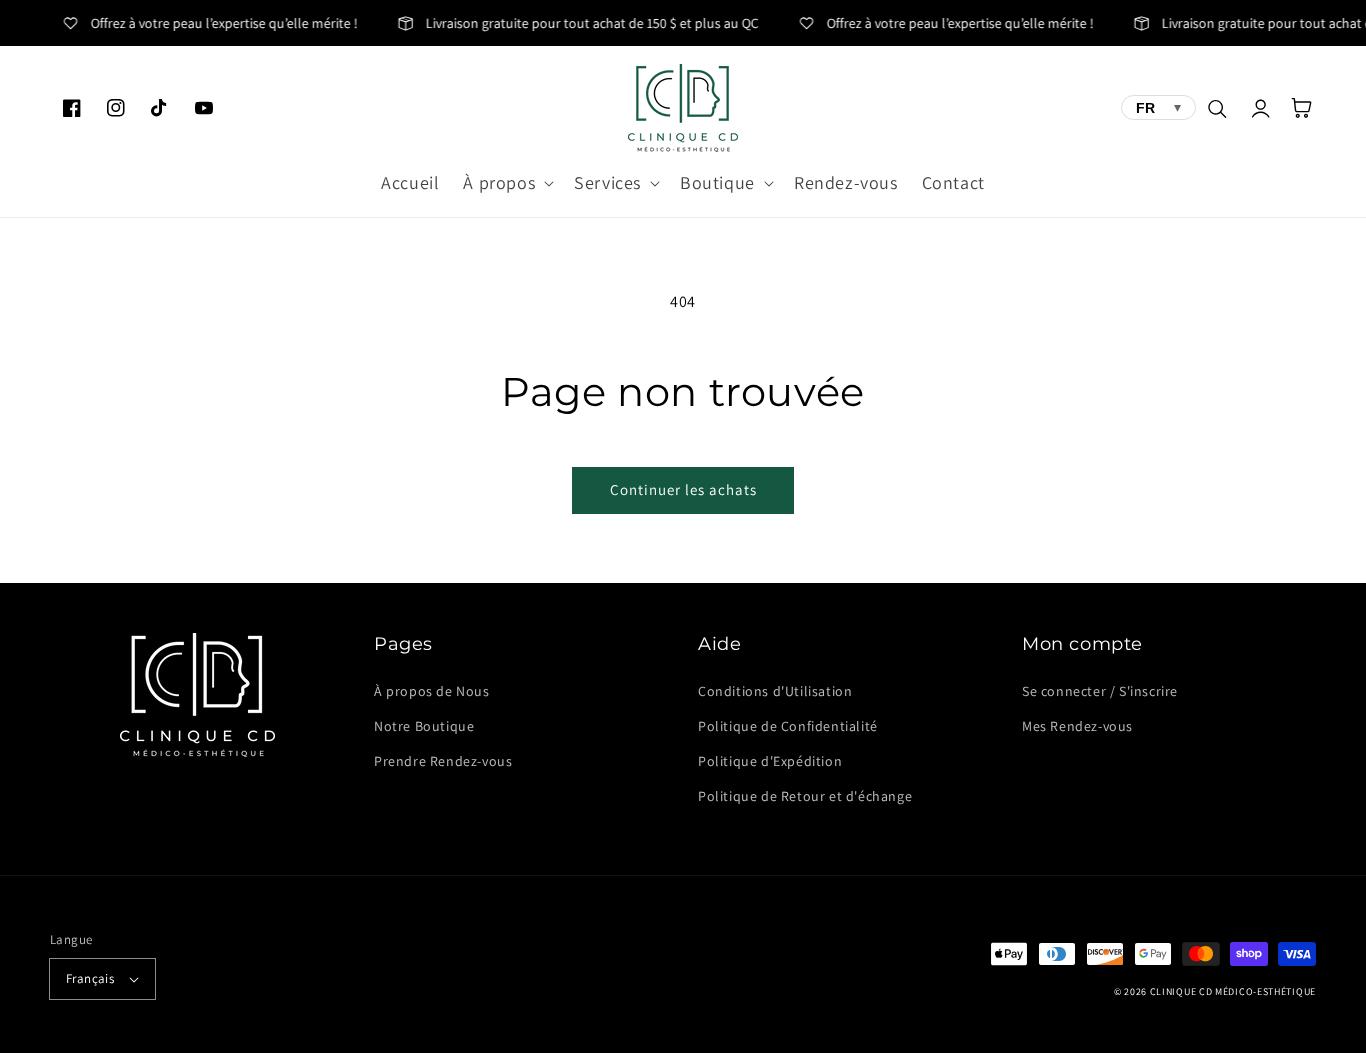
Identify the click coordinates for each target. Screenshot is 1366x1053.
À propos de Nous (432, 691)
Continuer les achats (683, 489)
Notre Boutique (424, 726)
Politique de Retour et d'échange (805, 796)
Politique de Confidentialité (788, 726)
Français (90, 978)
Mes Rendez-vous (1077, 726)
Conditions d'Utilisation (775, 691)
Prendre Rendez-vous (443, 761)
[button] (506, 182)
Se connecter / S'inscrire (1100, 691)
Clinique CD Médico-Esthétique (1233, 991)
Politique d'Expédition (770, 761)
